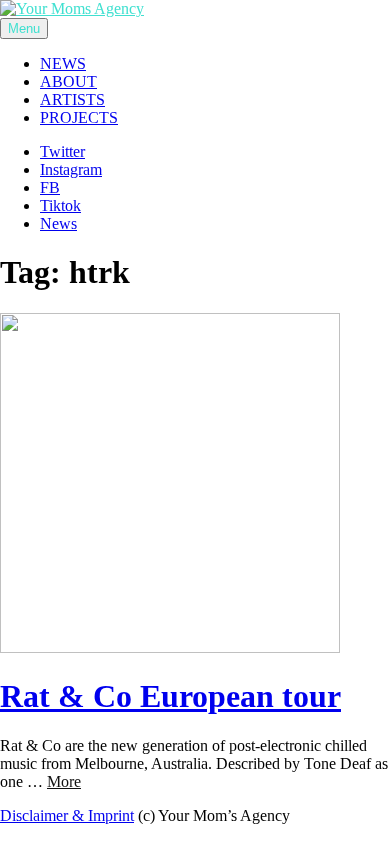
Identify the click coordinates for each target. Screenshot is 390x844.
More (64, 781)
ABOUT (68, 81)
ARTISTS (72, 99)
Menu (24, 28)
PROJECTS (79, 117)
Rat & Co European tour (170, 696)
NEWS (63, 63)
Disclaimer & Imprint (67, 815)
